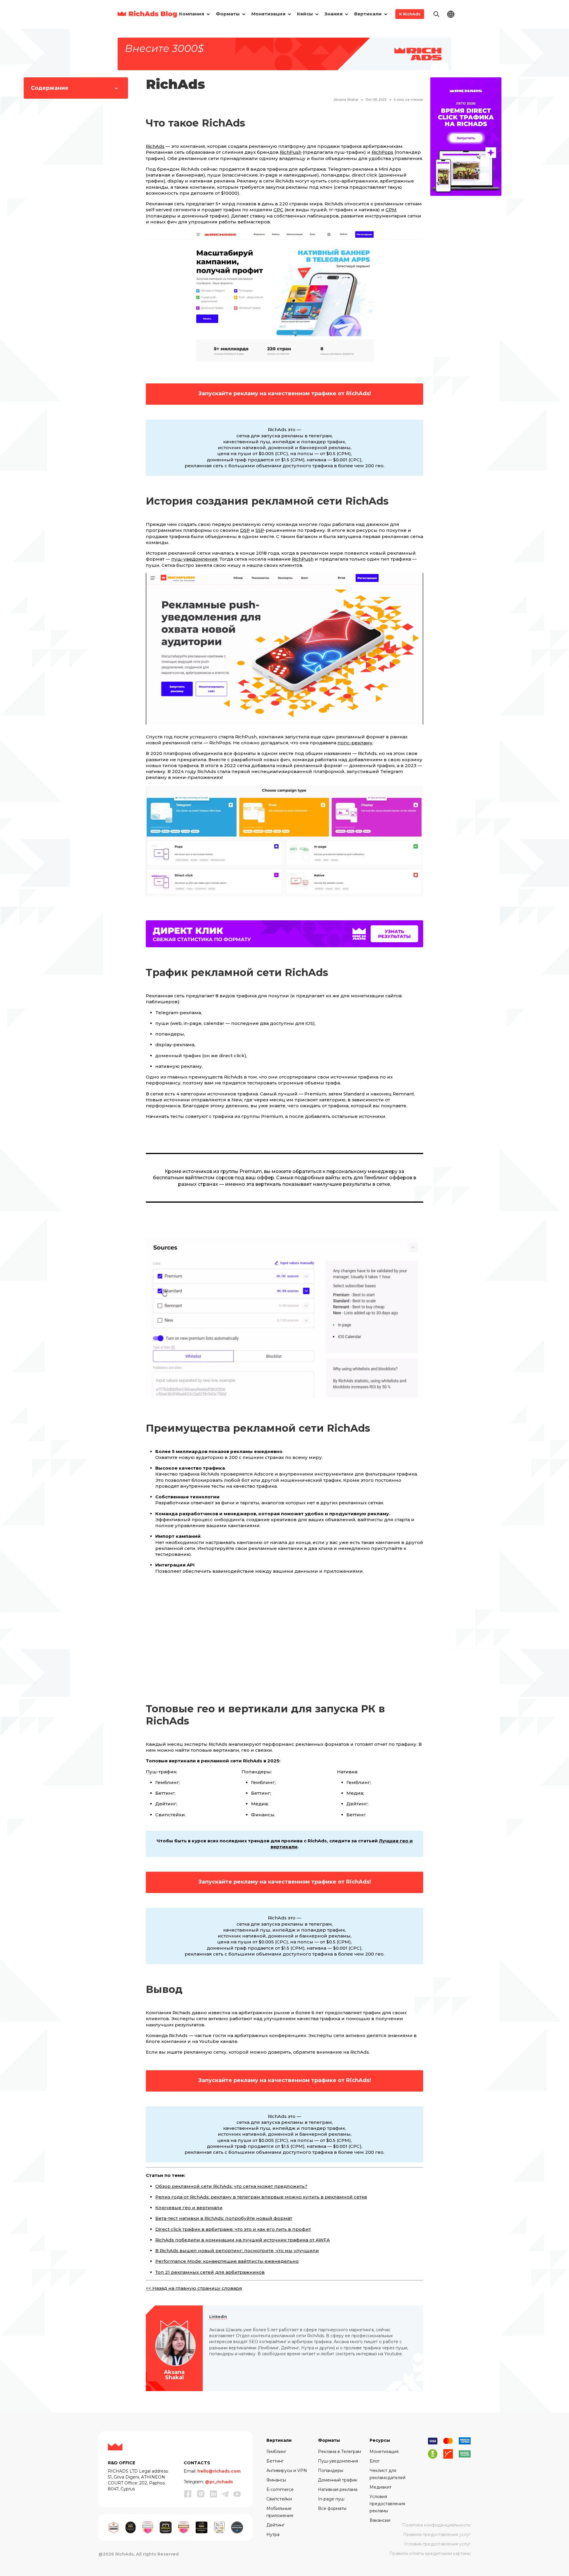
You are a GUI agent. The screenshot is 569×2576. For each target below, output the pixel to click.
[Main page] (147, 14)
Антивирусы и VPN (287, 2471)
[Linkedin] (213, 2494)
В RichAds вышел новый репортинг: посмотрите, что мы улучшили (237, 2251)
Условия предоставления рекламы (387, 2504)
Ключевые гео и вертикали (189, 2208)
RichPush (291, 152)
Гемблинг (276, 2452)
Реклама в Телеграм (339, 2452)
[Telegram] (225, 2494)
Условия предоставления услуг (437, 2544)
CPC (278, 210)
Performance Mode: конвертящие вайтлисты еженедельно (227, 2261)
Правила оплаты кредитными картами (430, 2553)
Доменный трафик (338, 2480)
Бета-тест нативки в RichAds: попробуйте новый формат (224, 2218)
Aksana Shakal (346, 100)
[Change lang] (451, 14)
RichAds (155, 146)
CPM (391, 210)
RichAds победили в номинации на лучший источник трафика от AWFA (243, 2240)
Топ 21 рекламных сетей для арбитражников (210, 2272)
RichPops (382, 152)
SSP (260, 530)
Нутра (273, 2535)
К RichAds (410, 14)
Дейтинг (275, 2525)
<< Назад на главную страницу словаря (194, 2288)
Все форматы (332, 2508)
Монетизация (384, 2452)
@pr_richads (219, 2482)
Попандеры (331, 2471)
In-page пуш (331, 2499)
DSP (245, 530)
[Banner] (284, 53)
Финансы (276, 2480)
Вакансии (380, 2520)
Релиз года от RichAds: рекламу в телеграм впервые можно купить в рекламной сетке (261, 2197)
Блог (375, 2461)
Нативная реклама (338, 2489)
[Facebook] (188, 2494)
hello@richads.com (219, 2471)
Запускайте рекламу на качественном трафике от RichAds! (285, 393)
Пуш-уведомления (338, 2461)
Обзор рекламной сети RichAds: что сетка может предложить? (231, 2186)
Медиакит (381, 2487)
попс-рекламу (355, 743)
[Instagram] (201, 2494)
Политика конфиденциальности (436, 2525)
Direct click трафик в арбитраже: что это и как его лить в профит (233, 2229)
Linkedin (218, 2317)
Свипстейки (279, 2499)
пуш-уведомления (194, 559)
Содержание (50, 88)
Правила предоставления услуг (437, 2535)
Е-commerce (280, 2489)
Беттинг (275, 2461)
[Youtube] (237, 2494)
